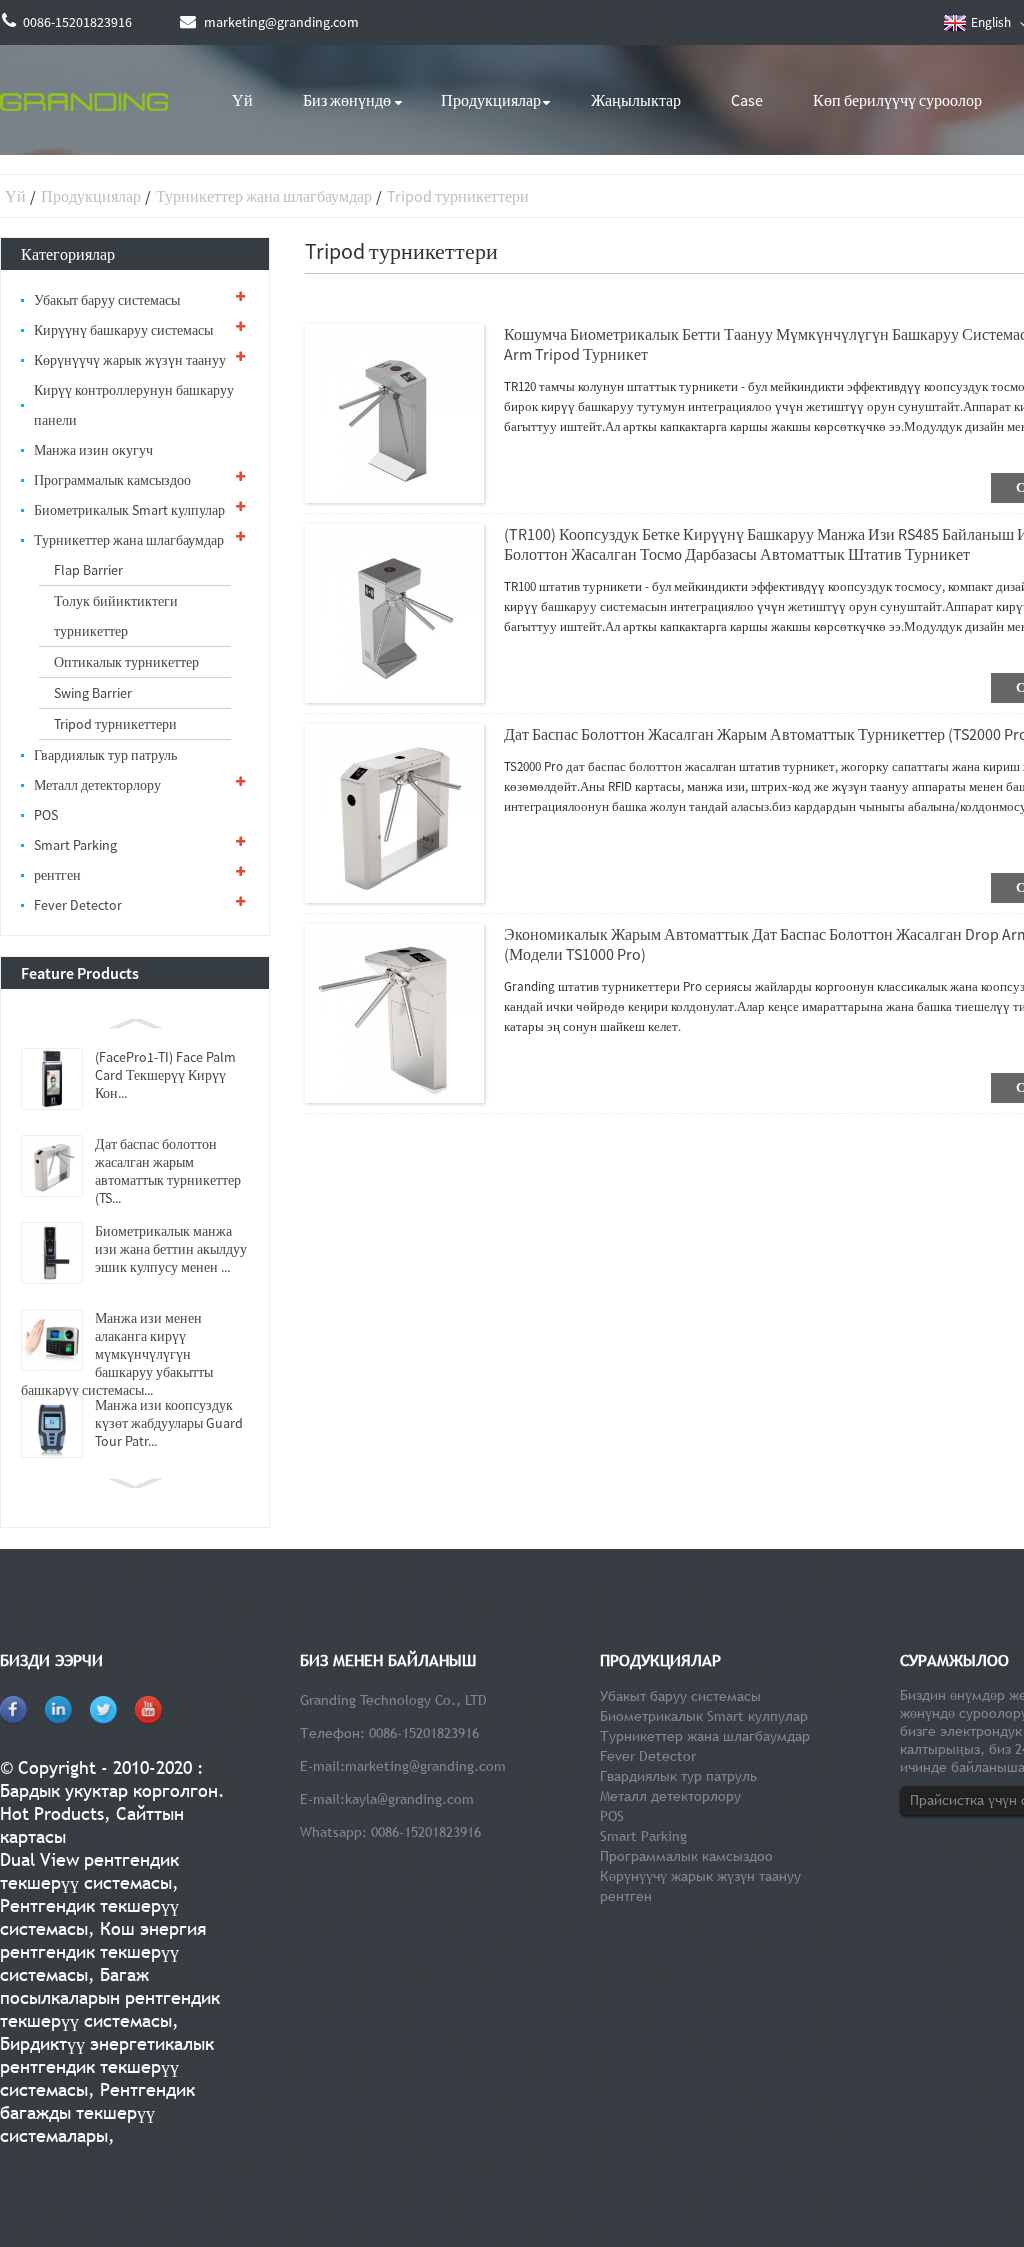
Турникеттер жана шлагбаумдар (264, 196)
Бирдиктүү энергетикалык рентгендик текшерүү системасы (107, 2066)
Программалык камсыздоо (112, 480)
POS (46, 815)
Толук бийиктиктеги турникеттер (116, 616)
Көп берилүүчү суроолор (897, 100)
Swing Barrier (93, 693)
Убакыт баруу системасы (107, 300)
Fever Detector (78, 905)
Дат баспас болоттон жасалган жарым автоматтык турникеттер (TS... (168, 1171)
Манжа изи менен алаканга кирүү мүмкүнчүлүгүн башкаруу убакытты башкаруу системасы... (117, 1354)
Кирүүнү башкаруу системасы (123, 330)
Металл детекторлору (97, 785)
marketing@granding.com (425, 1766)
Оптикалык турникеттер (126, 662)
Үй (242, 100)
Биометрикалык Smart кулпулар (129, 510)
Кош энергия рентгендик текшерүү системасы (103, 1951)
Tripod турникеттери (458, 196)
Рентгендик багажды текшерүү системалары (97, 2112)
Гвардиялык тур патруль (105, 755)
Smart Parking (75, 845)
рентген (57, 875)
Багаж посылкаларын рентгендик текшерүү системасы (110, 1997)
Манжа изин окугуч (93, 450)
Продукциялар (491, 100)
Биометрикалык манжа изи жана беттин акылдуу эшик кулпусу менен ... (171, 1249)
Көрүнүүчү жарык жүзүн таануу (130, 360)
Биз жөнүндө (347, 100)
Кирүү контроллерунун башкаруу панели (134, 405)
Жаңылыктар (636, 100)
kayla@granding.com (409, 1799)
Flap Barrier (88, 570)
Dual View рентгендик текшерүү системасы (89, 1871)
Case (747, 100)
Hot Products (52, 1813)
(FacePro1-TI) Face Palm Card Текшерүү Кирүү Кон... (165, 1075)
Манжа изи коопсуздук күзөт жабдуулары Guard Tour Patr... (169, 1423)
